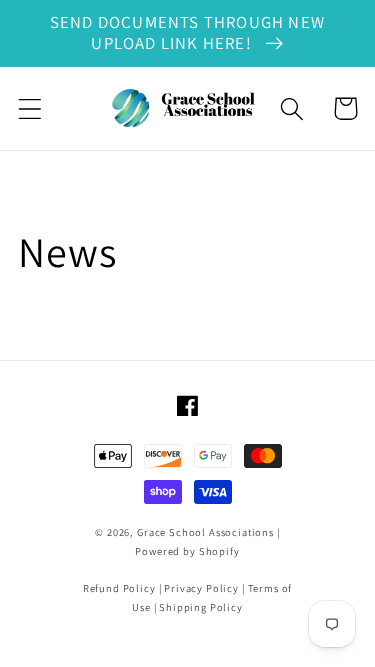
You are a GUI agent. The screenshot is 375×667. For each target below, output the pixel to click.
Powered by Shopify (187, 551)
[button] (30, 108)
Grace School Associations (205, 532)
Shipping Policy (201, 607)
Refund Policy (119, 588)
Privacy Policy (201, 588)
